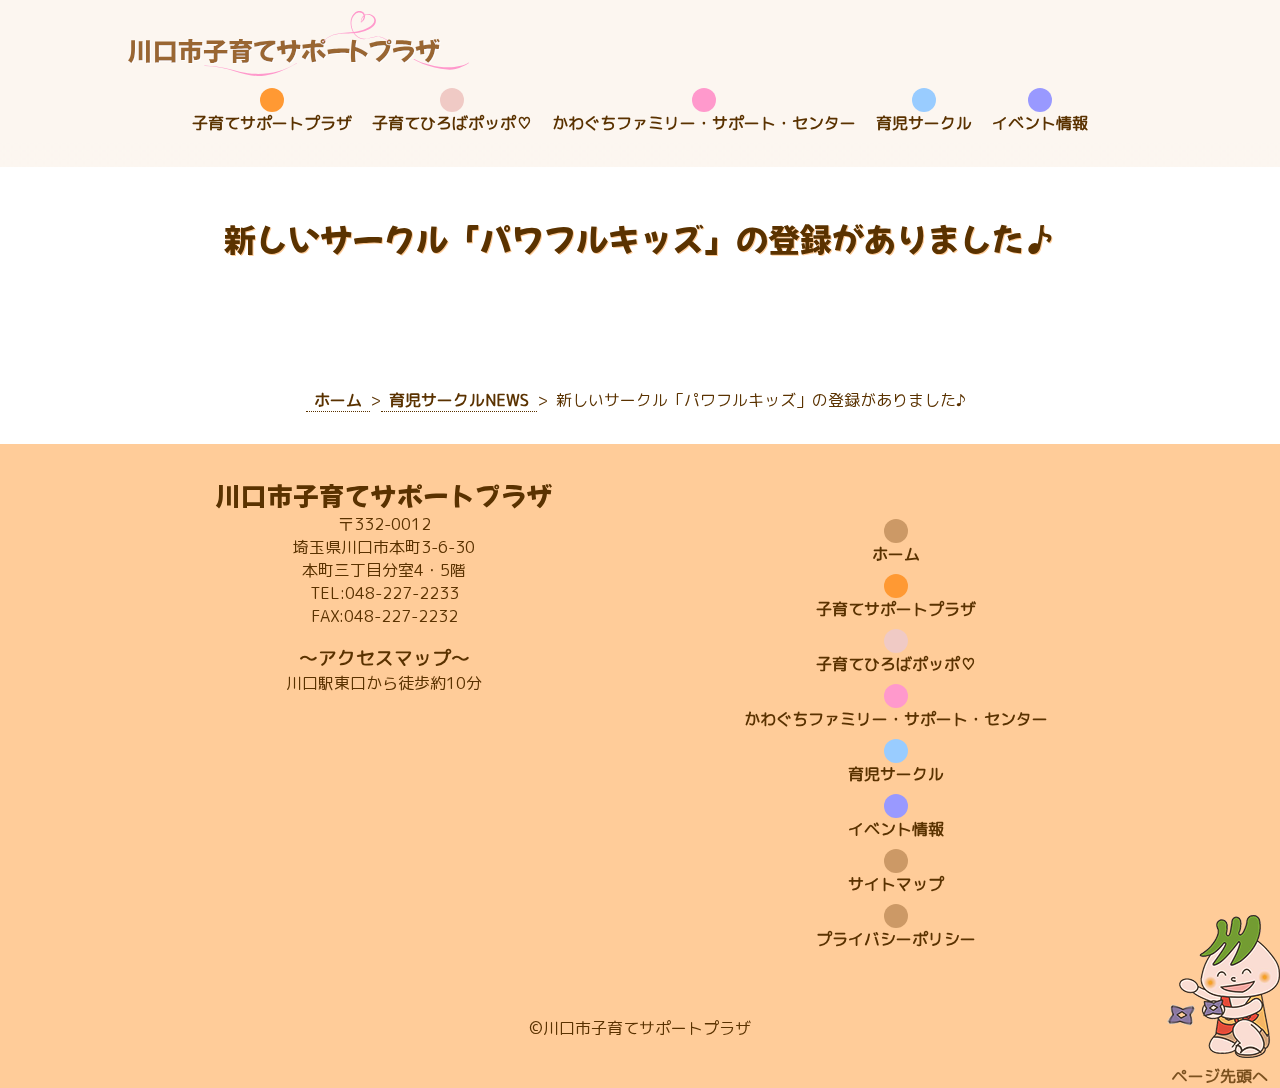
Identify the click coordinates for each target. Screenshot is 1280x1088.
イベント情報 (1040, 123)
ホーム (896, 554)
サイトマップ (896, 884)
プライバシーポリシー (896, 939)
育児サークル (924, 123)
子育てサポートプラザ (272, 123)
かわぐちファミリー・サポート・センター (704, 123)
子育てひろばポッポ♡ (452, 123)
